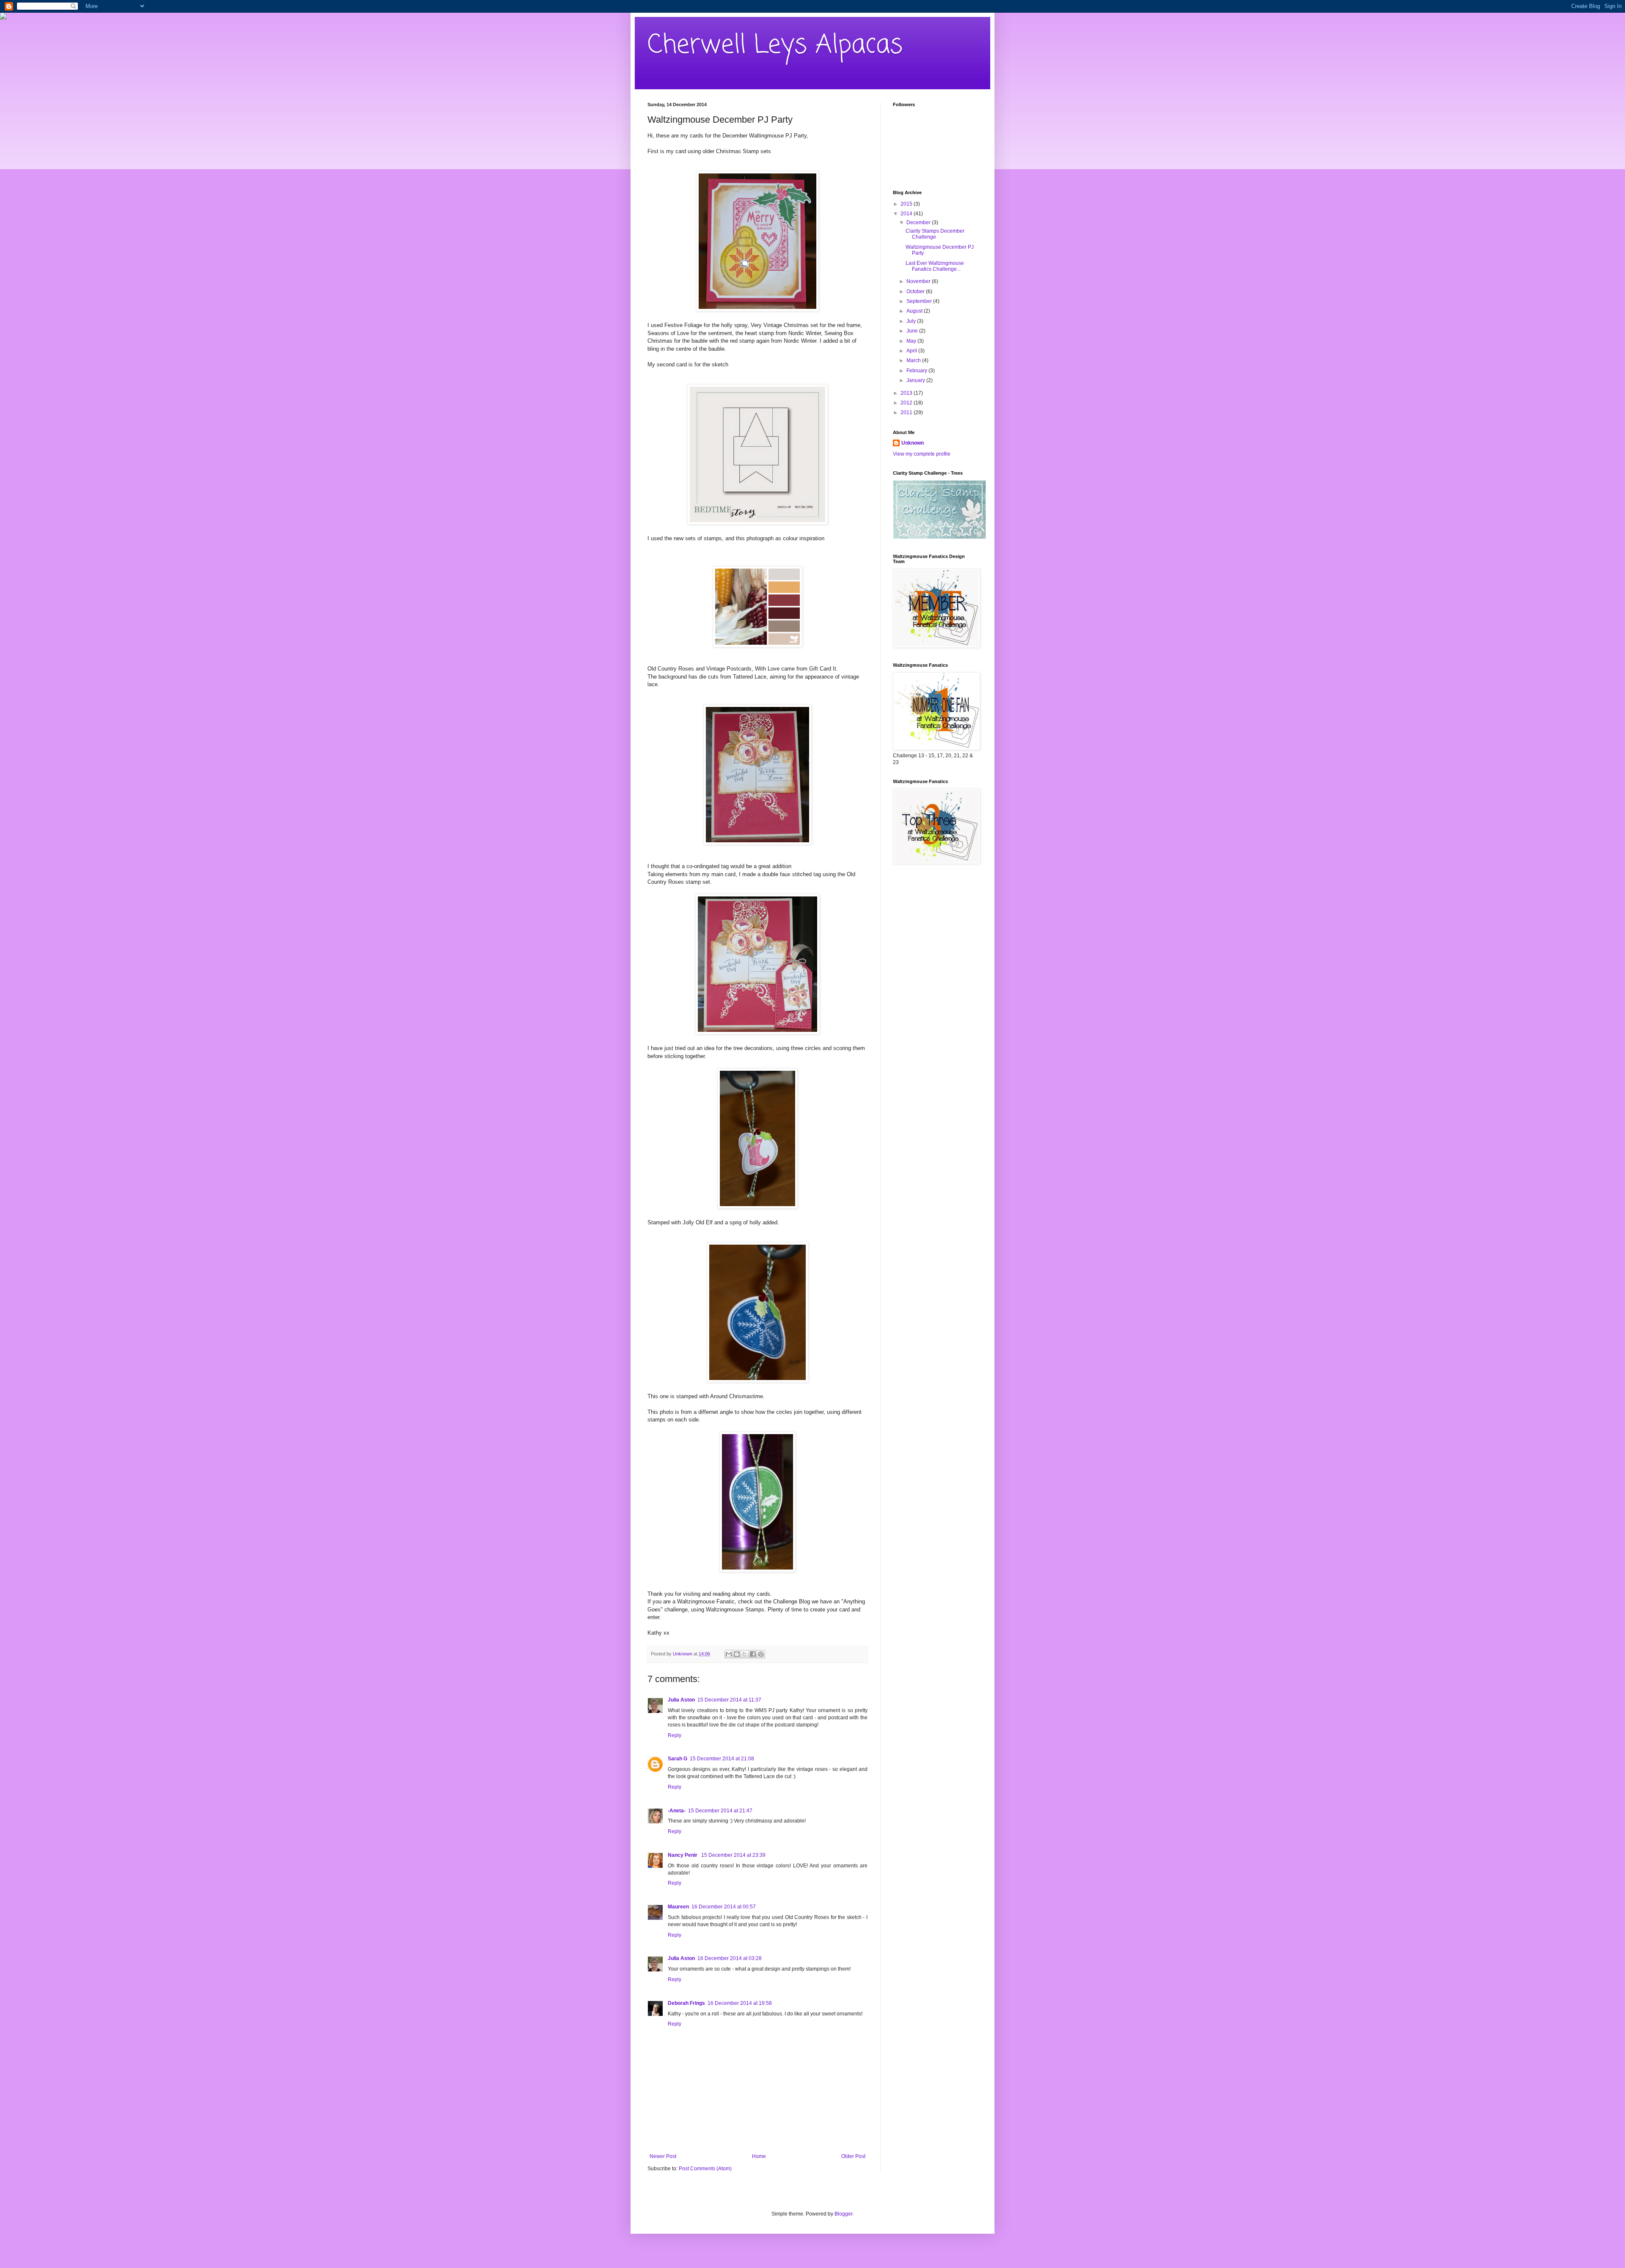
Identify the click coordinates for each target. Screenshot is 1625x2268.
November (919, 281)
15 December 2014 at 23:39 (733, 1855)
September (920, 301)
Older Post (853, 2156)
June (913, 331)
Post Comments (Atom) (705, 2169)
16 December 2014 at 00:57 (724, 1907)
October (916, 291)
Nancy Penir (683, 1855)
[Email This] (729, 1654)
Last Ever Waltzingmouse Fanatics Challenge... (935, 266)
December (919, 223)
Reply (675, 1735)
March (914, 360)
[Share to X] (745, 1654)
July (912, 321)
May (912, 341)
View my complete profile (922, 454)
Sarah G (678, 1759)
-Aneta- (677, 1811)
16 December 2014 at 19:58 (740, 2003)
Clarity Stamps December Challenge (935, 234)
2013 (907, 393)
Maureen (678, 1907)
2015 (907, 204)
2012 (907, 403)
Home (759, 2156)
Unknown (913, 443)
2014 (907, 214)
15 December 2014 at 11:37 (729, 1700)
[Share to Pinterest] (761, 1654)
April (912, 351)
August (915, 311)
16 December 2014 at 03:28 (730, 1958)
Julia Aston (681, 1700)
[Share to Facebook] (753, 1654)
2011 (907, 412)
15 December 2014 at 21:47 (720, 1811)
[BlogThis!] (737, 1654)
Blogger (843, 2214)
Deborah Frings (686, 2003)
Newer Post (663, 2156)
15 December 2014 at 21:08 (722, 1759)
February (917, 371)
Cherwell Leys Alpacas (775, 45)
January (916, 380)
